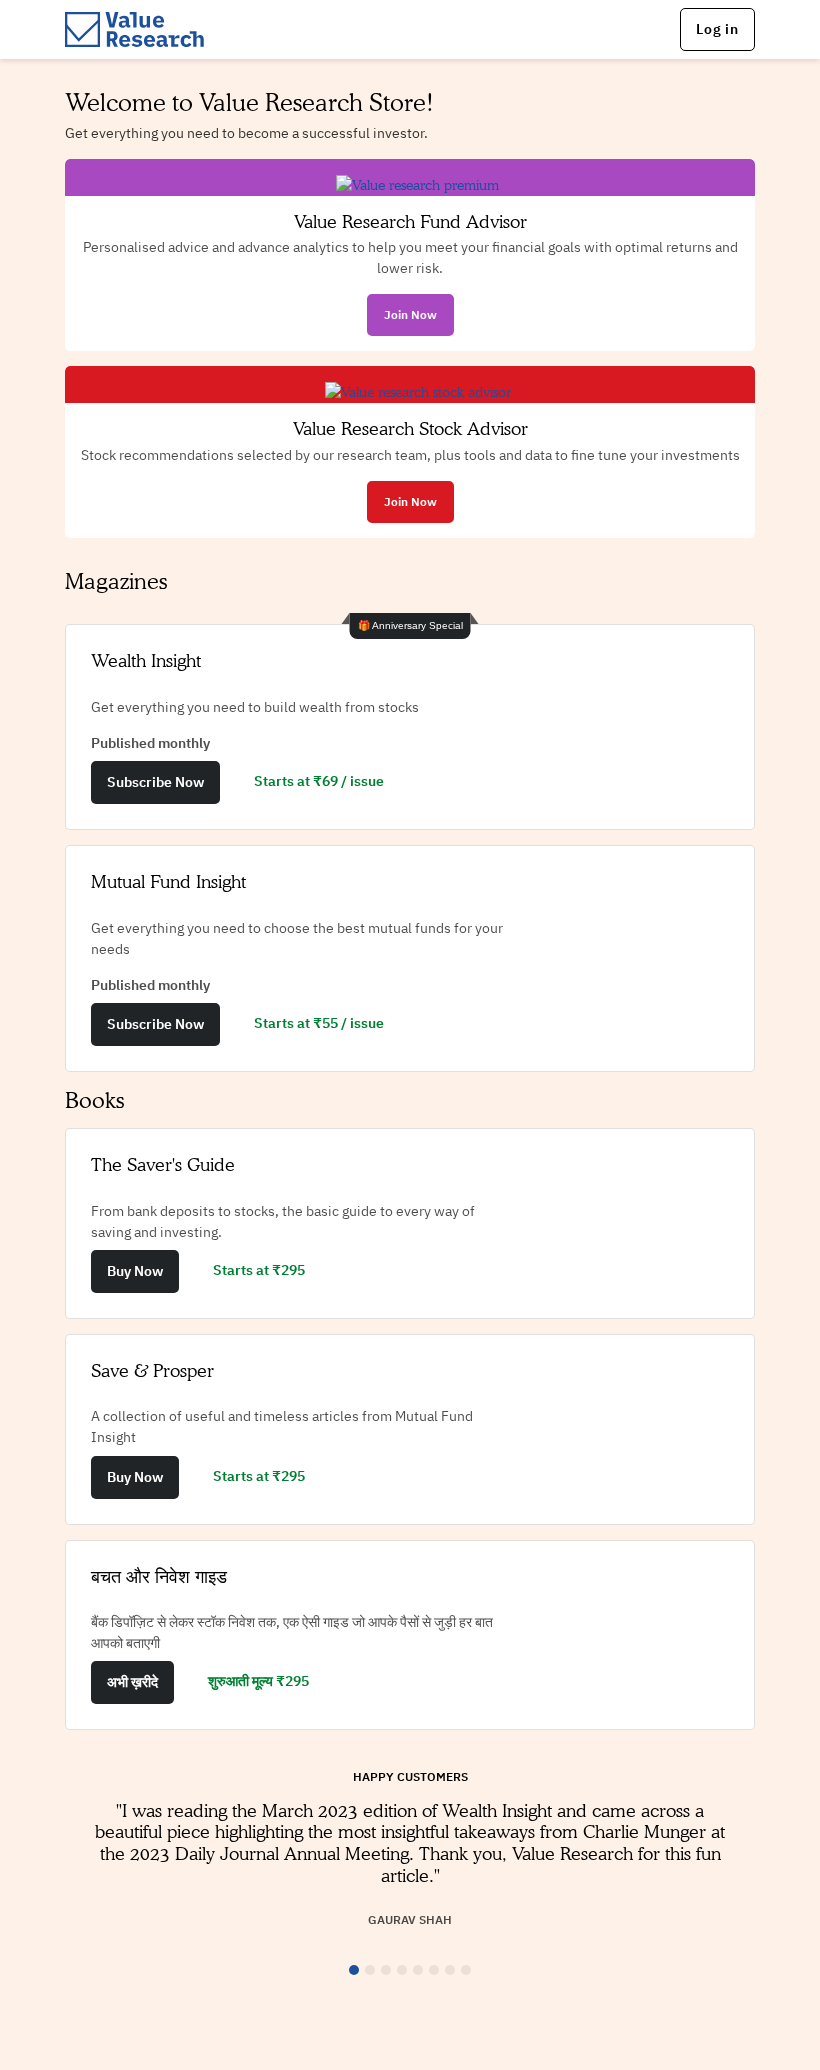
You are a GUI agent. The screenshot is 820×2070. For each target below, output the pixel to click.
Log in (717, 29)
